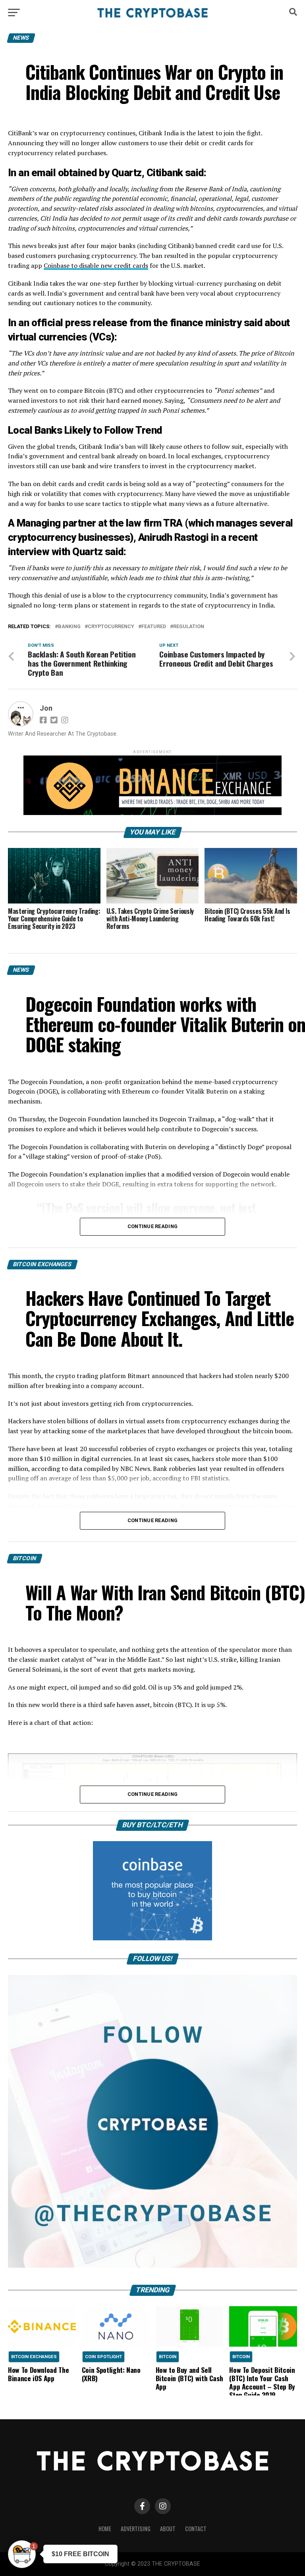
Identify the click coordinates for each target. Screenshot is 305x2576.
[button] (22, 2554)
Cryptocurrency (111, 627)
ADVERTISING (136, 2529)
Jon (46, 708)
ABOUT (168, 2529)
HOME (105, 2529)
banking (69, 627)
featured (154, 627)
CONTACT (196, 2529)
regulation (189, 627)
